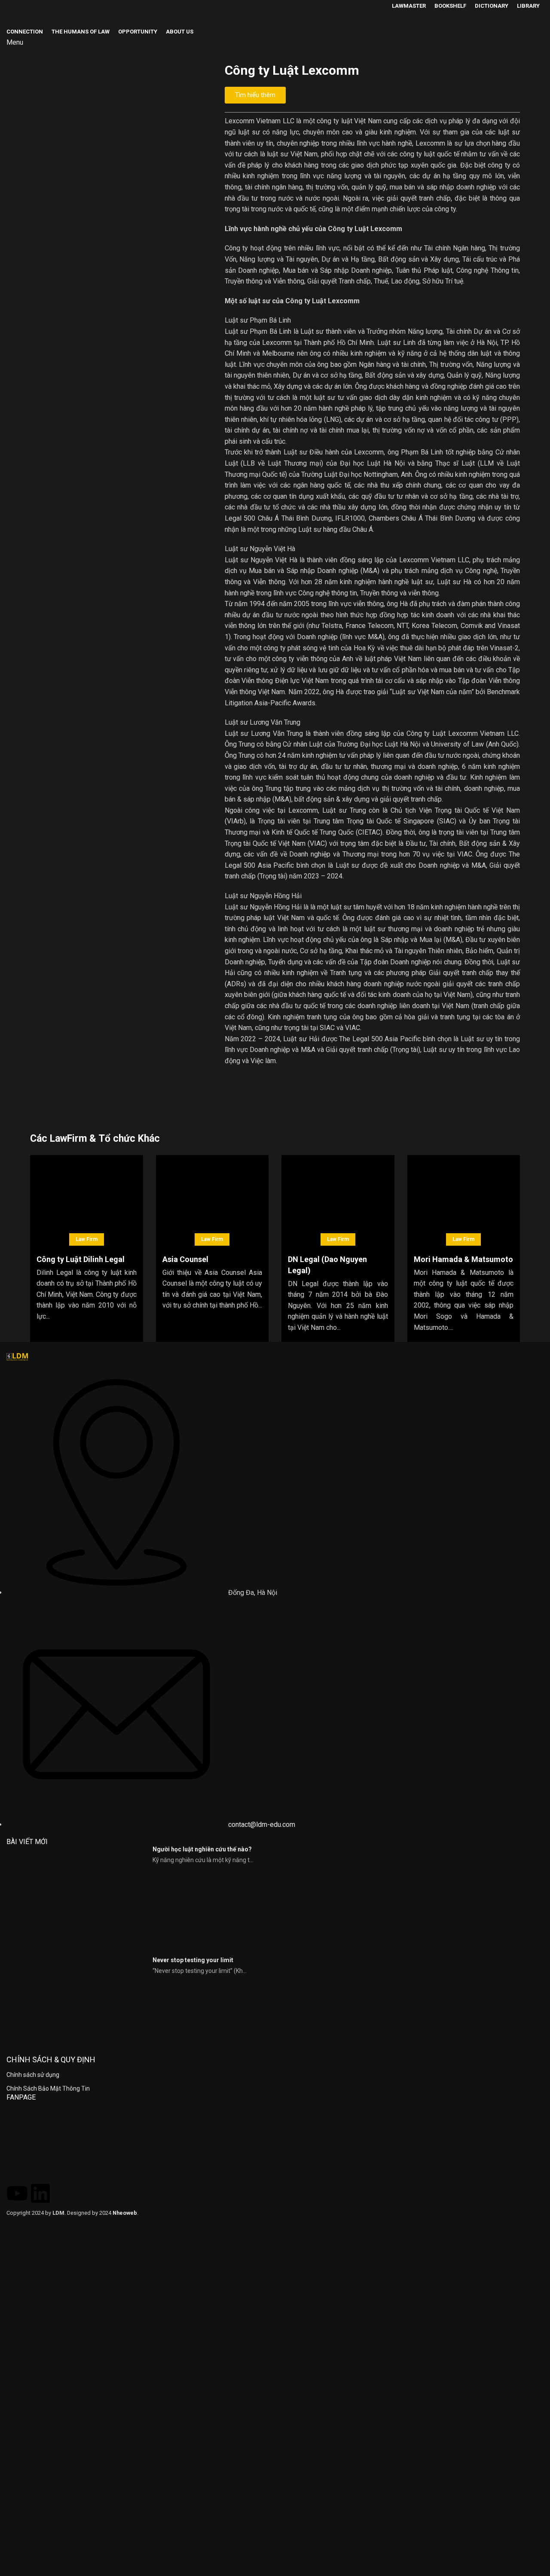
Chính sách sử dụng (33, 2075)
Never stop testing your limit (193, 1960)
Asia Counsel (185, 1259)
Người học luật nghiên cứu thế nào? (202, 1849)
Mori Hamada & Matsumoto (463, 1259)
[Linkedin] (40, 2191)
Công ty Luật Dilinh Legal (81, 1259)
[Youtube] (17, 2191)
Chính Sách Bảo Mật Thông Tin (48, 2088)
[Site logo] (28, 18)
